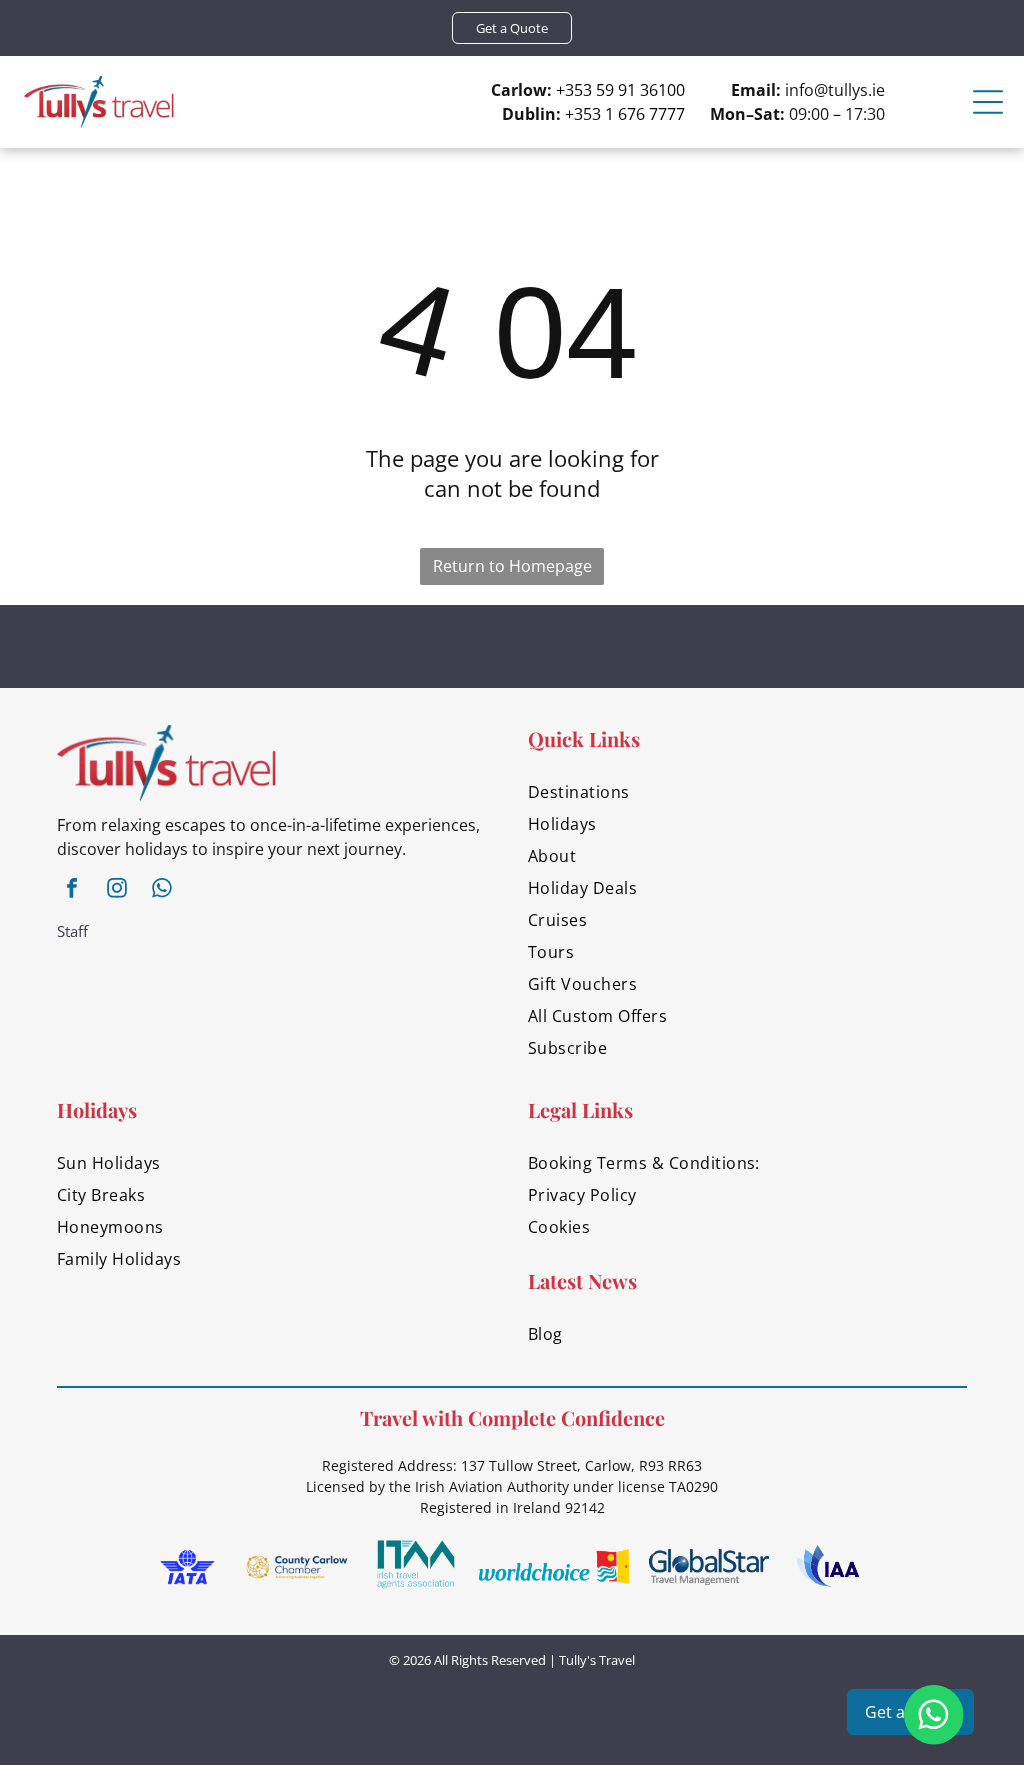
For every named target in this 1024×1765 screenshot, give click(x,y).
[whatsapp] (162, 890)
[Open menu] (988, 102)
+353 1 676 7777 (625, 114)
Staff (72, 931)
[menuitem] (747, 792)
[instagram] (117, 890)
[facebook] (72, 890)
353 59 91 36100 (625, 90)
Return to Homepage (512, 566)
